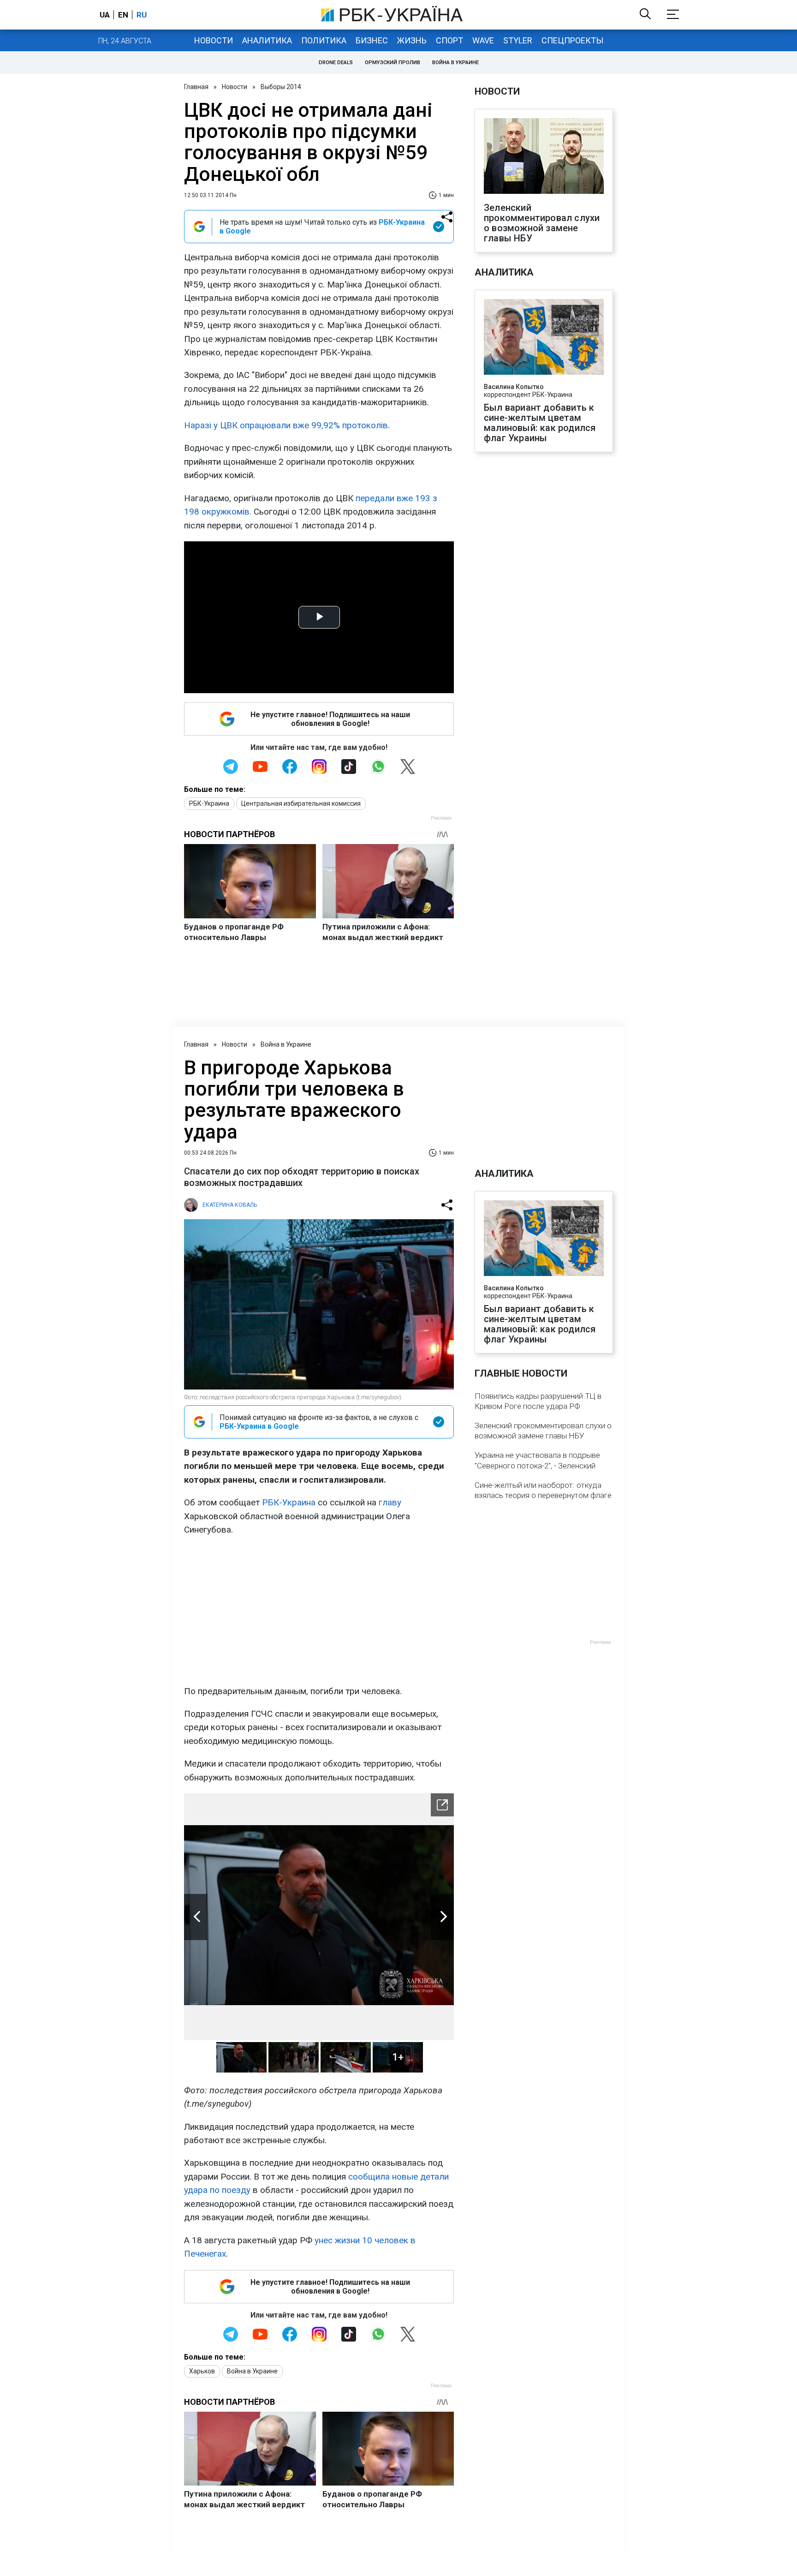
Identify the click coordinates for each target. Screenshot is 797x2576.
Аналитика (267, 40)
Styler (518, 40)
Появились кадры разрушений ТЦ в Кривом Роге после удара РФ (538, 1401)
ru (142, 15)
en (123, 15)
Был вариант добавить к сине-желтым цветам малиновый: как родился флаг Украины (540, 423)
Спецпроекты (572, 40)
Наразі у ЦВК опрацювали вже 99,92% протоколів (286, 425)
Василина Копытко (514, 387)
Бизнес (372, 40)
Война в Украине (455, 63)
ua (105, 15)
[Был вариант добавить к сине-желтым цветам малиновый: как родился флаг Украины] (544, 338)
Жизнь (412, 40)
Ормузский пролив (393, 63)
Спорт (449, 40)
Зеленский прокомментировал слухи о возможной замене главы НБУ (542, 223)
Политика (324, 40)
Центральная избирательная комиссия (301, 803)
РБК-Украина (209, 803)
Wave (483, 40)
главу (390, 1502)
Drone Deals (336, 63)
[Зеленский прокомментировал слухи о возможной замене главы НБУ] (544, 157)
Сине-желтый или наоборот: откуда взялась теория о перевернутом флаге (543, 1490)
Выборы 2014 (281, 87)
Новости (214, 40)
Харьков (202, 2371)
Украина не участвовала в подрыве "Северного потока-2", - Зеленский (537, 1460)
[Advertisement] (319, 1611)
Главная (196, 87)
